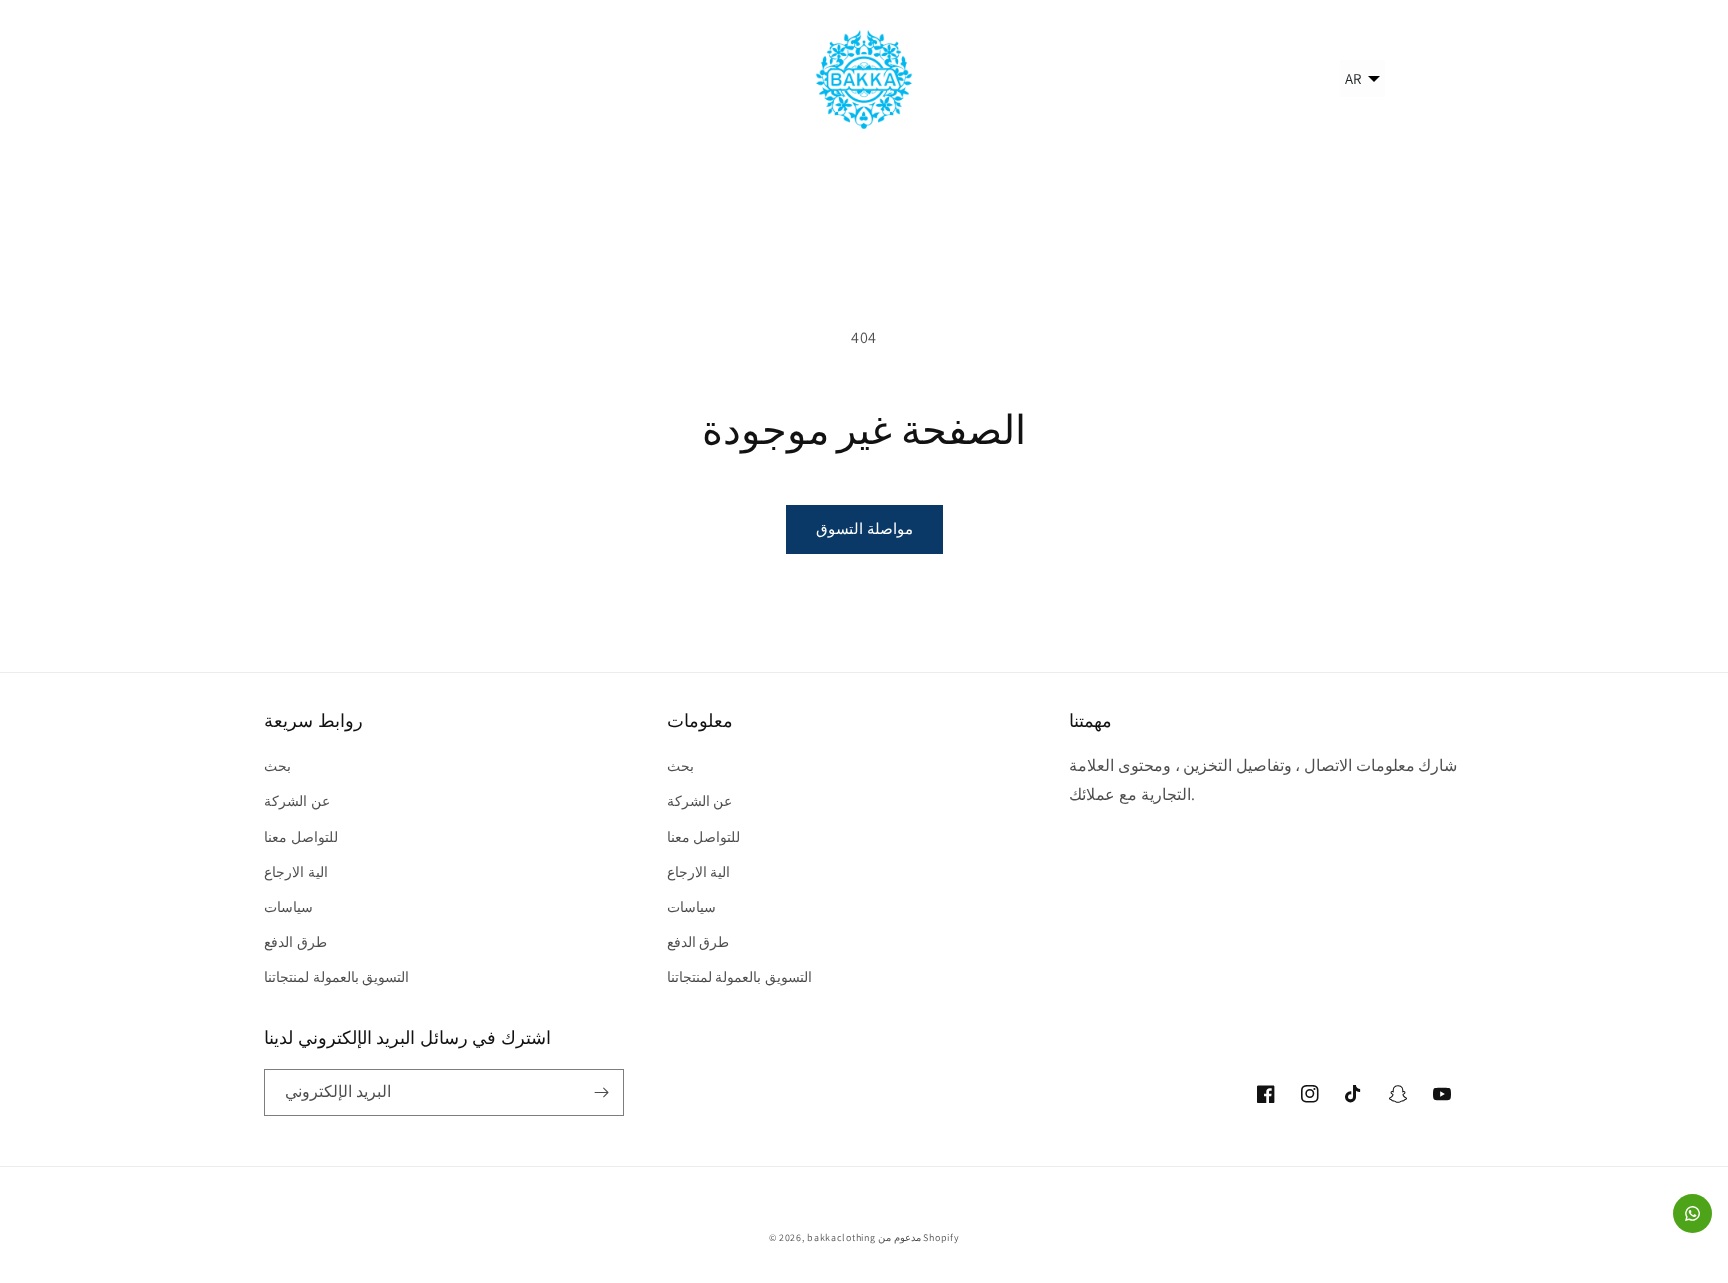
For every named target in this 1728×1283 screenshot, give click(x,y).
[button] (286, 79)
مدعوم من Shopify (918, 1237)
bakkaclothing (841, 1237)
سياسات (288, 907)
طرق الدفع (295, 942)
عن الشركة (297, 801)
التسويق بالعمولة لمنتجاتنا (336, 977)
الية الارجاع (296, 872)
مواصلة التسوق (864, 528)
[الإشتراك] (601, 1092)
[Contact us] (1692, 1213)
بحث (277, 766)
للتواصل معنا (301, 837)
